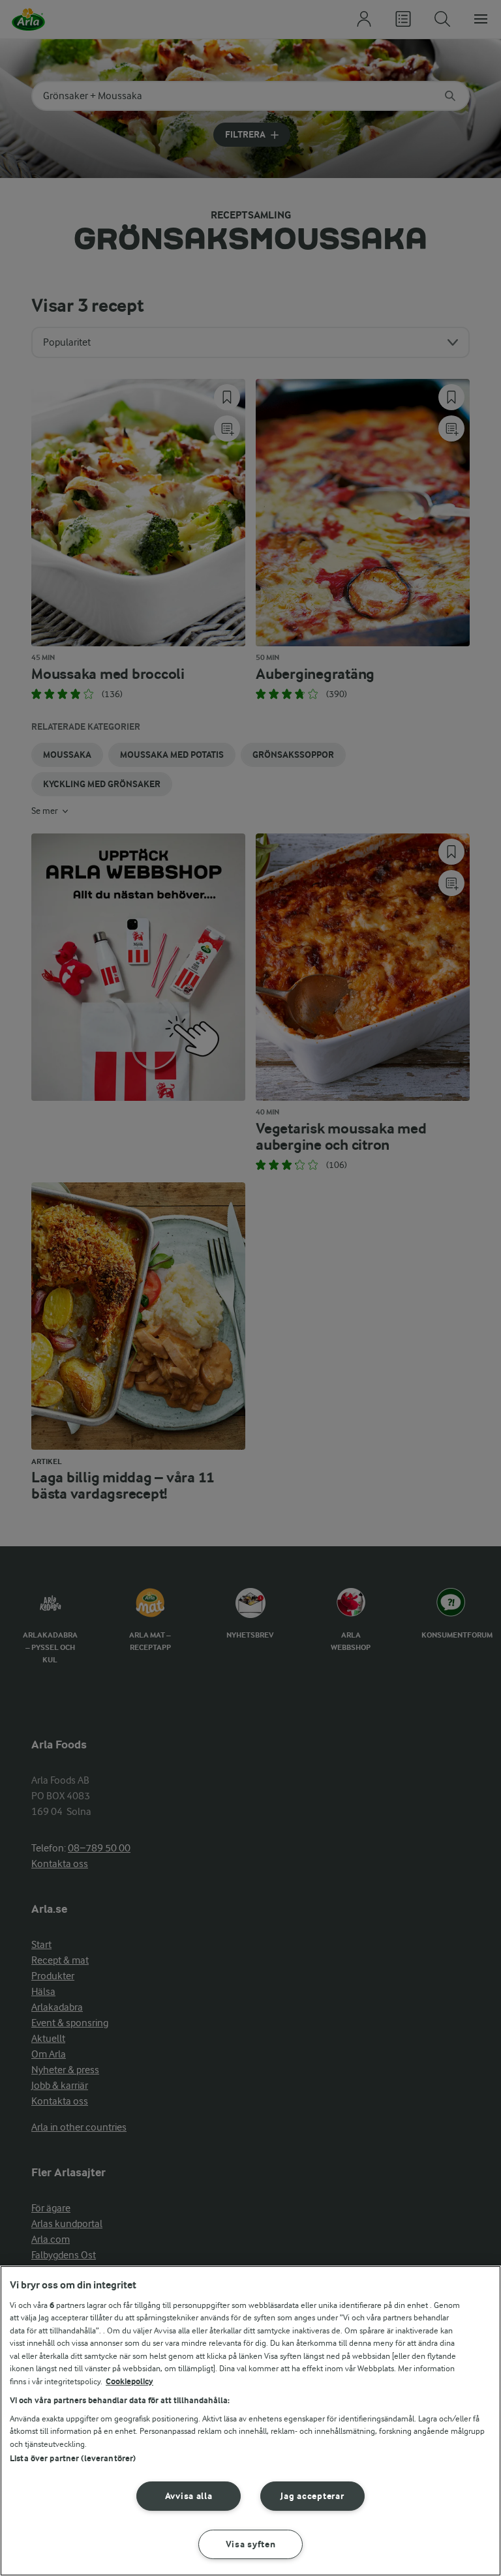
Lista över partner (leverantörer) (73, 2458)
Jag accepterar (312, 2496)
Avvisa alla (189, 2496)
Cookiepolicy (129, 2381)
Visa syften (251, 2544)
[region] (250, 2421)
